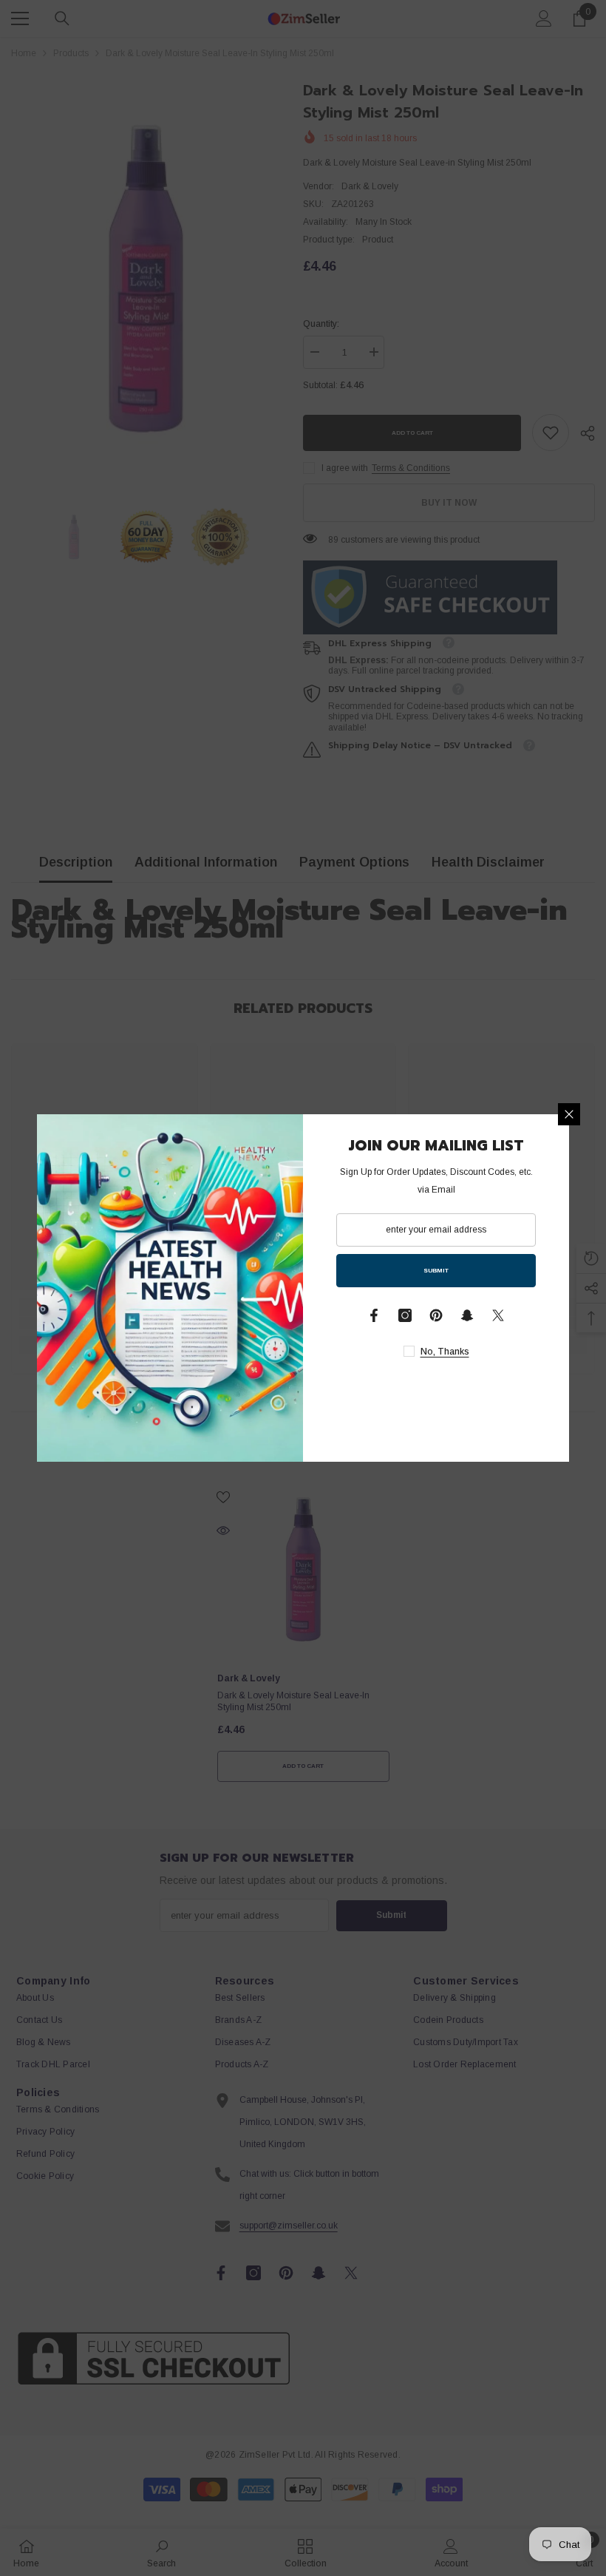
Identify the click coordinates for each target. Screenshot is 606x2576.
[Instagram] (405, 1315)
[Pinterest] (436, 1315)
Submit (436, 1271)
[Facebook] (374, 1315)
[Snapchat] (467, 1315)
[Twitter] (498, 1315)
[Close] (569, 1114)
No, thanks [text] (445, 1352)
